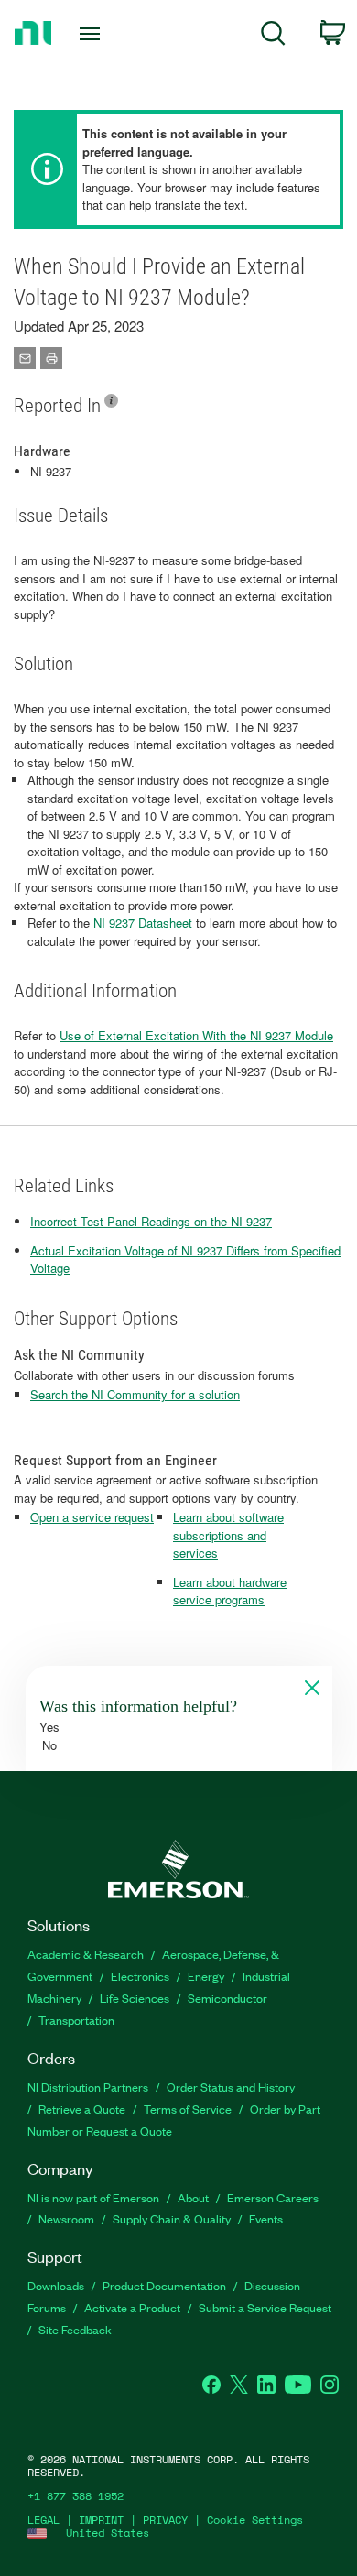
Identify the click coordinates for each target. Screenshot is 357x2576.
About (193, 2197)
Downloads (56, 2285)
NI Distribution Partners (88, 2087)
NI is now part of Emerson (93, 2197)
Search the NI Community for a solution (135, 1394)
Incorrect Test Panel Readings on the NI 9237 (151, 1221)
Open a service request (92, 1517)
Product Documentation (164, 2285)
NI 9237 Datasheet (143, 923)
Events (266, 2218)
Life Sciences (135, 1998)
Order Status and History (231, 2087)
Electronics (140, 1976)
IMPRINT (101, 2520)
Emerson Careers (273, 2197)
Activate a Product (132, 2307)
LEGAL (43, 2520)
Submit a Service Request (265, 2307)
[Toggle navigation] (93, 34)
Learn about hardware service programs (230, 1591)
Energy (206, 1976)
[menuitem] (273, 36)
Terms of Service (188, 2109)
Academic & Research (86, 1954)
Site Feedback (75, 2329)
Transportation (76, 2020)
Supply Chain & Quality (172, 2218)
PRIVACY (165, 2520)
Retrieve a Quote (82, 2109)
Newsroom (66, 2218)
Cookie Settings (255, 2520)
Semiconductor (227, 1998)
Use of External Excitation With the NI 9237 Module (196, 1035)
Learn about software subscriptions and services (228, 1535)
